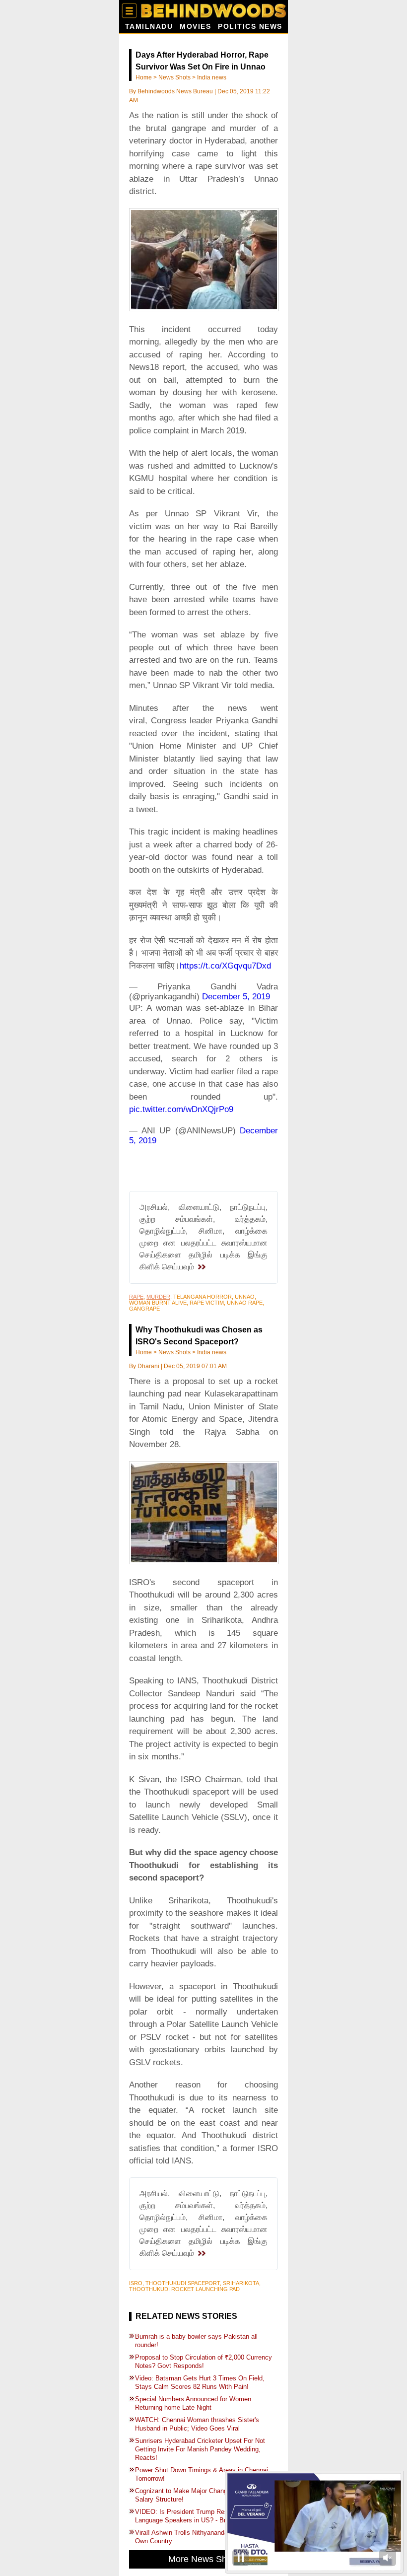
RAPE (136, 1297)
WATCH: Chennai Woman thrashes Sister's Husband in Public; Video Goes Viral (197, 2424)
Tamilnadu (149, 27)
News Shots (174, 77)
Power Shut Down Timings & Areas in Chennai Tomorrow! (202, 2474)
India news (212, 77)
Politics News (250, 27)
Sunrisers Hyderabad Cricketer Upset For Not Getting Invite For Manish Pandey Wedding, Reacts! (200, 2449)
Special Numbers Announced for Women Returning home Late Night (193, 2403)
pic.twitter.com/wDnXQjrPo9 (181, 1109)
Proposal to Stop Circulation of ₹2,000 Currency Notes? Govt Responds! (203, 2362)
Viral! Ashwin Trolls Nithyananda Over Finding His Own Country (206, 2537)
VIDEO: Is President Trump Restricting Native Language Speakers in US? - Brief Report (201, 2516)
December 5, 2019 (236, 997)
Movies (195, 27)
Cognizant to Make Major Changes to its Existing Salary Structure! (205, 2495)
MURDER (158, 1297)
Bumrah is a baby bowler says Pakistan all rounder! (196, 2341)
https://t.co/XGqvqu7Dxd (225, 966)
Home (144, 77)
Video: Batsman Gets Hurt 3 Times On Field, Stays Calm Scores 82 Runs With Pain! (200, 2382)
